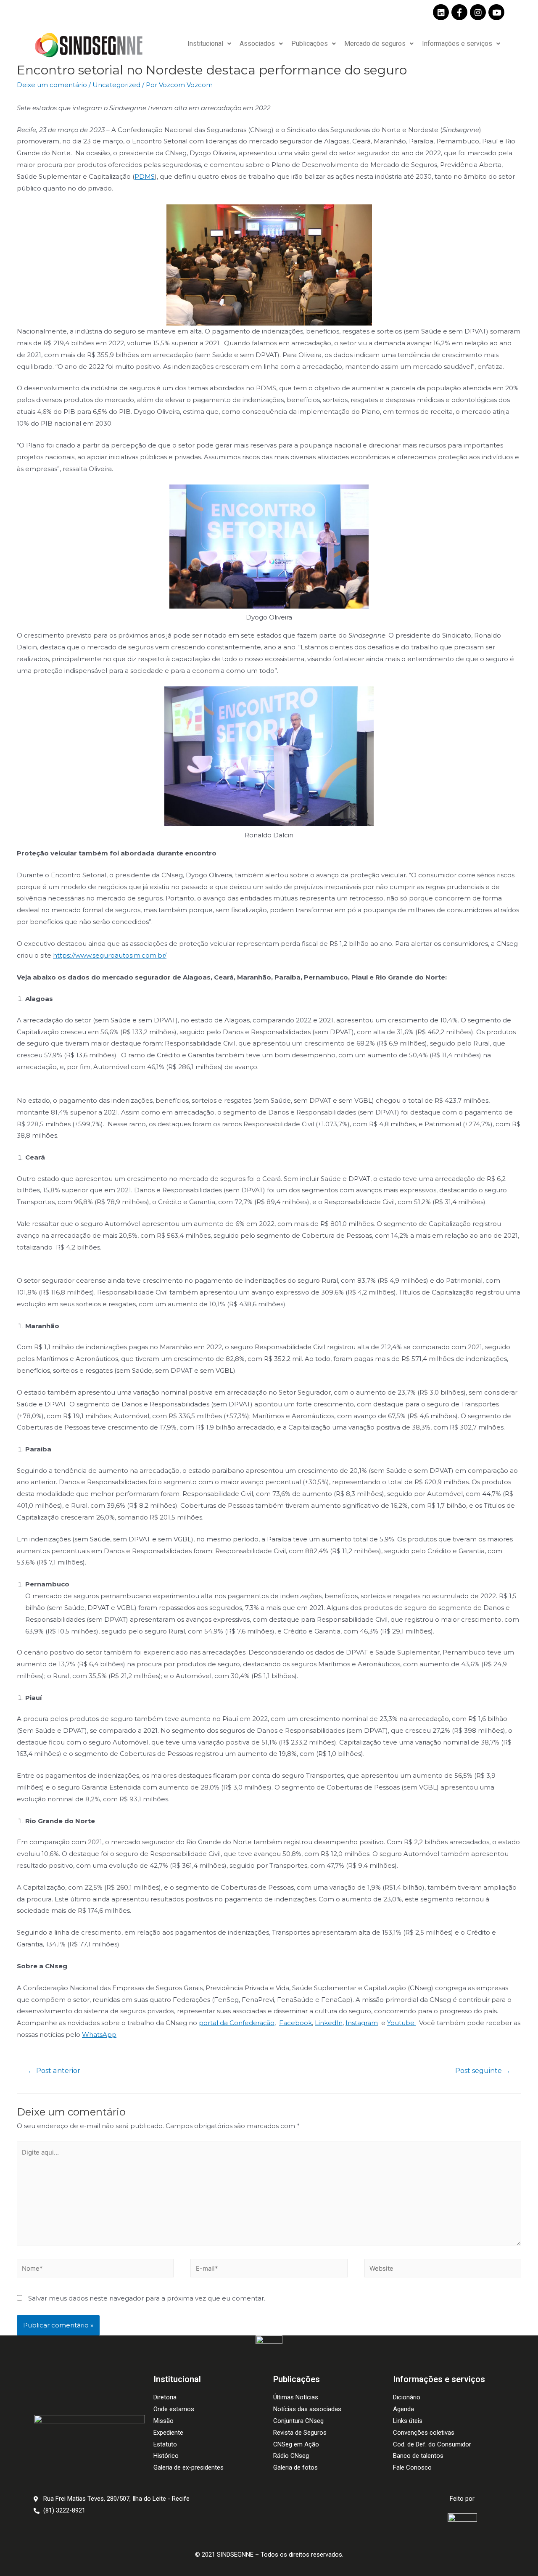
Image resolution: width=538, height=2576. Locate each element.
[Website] (443, 2270)
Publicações (310, 44)
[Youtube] (496, 12)
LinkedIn (329, 2023)
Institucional (205, 44)
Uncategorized (116, 85)
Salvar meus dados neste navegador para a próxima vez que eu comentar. (147, 2298)
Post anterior (54, 2071)
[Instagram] (478, 12)
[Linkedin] (441, 12)
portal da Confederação (237, 2023)
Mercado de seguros (375, 44)
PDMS (145, 176)
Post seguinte (483, 2071)
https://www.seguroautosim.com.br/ (110, 955)
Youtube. (401, 2023)
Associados (257, 44)
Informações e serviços (457, 44)
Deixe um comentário (52, 85)
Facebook (295, 2023)
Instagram (362, 2023)
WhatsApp (99, 2035)
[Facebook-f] (459, 12)
